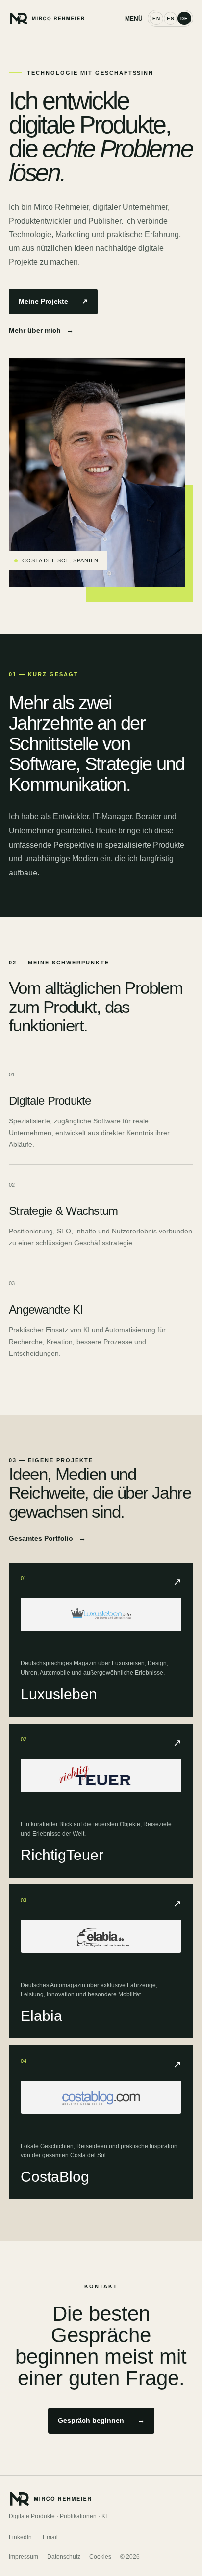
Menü (134, 19)
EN (156, 18)
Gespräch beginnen (101, 2420)
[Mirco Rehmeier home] (67, 18)
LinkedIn (20, 2537)
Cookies (100, 2557)
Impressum (24, 2557)
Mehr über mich (41, 330)
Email (50, 2537)
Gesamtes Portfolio (47, 1538)
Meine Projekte (53, 301)
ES (171, 18)
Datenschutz (64, 2557)
